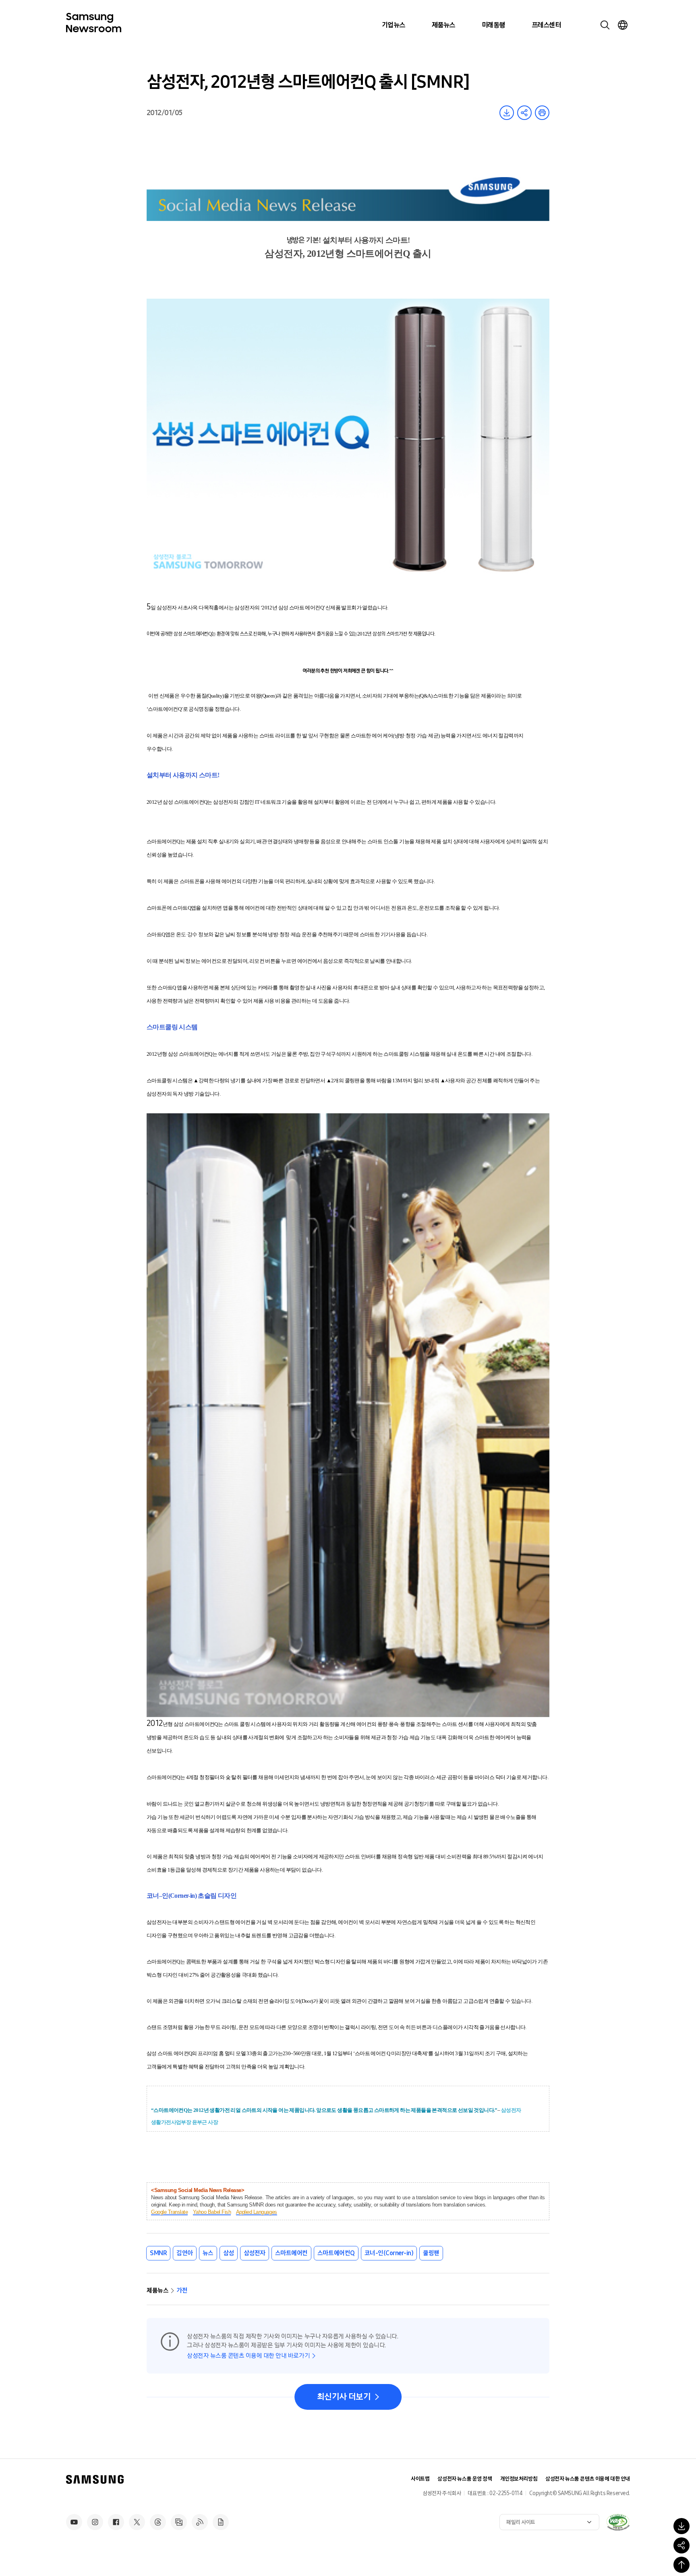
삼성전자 (255, 2253)
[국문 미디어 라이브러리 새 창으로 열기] (179, 2522)
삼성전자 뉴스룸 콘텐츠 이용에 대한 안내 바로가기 (248, 2356)
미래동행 (493, 25)
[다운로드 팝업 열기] (681, 2526)
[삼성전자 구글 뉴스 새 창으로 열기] (221, 2522)
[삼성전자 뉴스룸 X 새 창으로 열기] (137, 2522)
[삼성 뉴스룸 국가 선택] (623, 25)
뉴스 (208, 2253)
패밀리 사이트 (521, 2522)
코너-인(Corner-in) (389, 2253)
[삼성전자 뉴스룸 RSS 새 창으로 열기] (200, 2522)
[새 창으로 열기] (618, 2522)
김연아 (185, 2253)
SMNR (158, 2253)
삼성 (229, 2253)
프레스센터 (546, 25)
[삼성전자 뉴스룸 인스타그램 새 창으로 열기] (95, 2522)
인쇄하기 (542, 113)
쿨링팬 (431, 2253)
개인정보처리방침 (519, 2479)
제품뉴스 (443, 25)
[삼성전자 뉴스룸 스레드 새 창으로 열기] (158, 2522)
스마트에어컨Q (336, 2253)
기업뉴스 (394, 25)
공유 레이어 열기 (524, 113)
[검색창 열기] (605, 25)
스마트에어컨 (291, 2253)
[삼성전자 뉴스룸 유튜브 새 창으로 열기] (74, 2522)
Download (507, 113)
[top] (681, 2565)
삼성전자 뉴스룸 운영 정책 (465, 2479)
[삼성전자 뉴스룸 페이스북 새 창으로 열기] (116, 2522)
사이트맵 (420, 2479)
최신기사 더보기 (344, 2397)
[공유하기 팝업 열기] (681, 2545)
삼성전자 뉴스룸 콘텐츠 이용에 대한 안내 (588, 2479)
